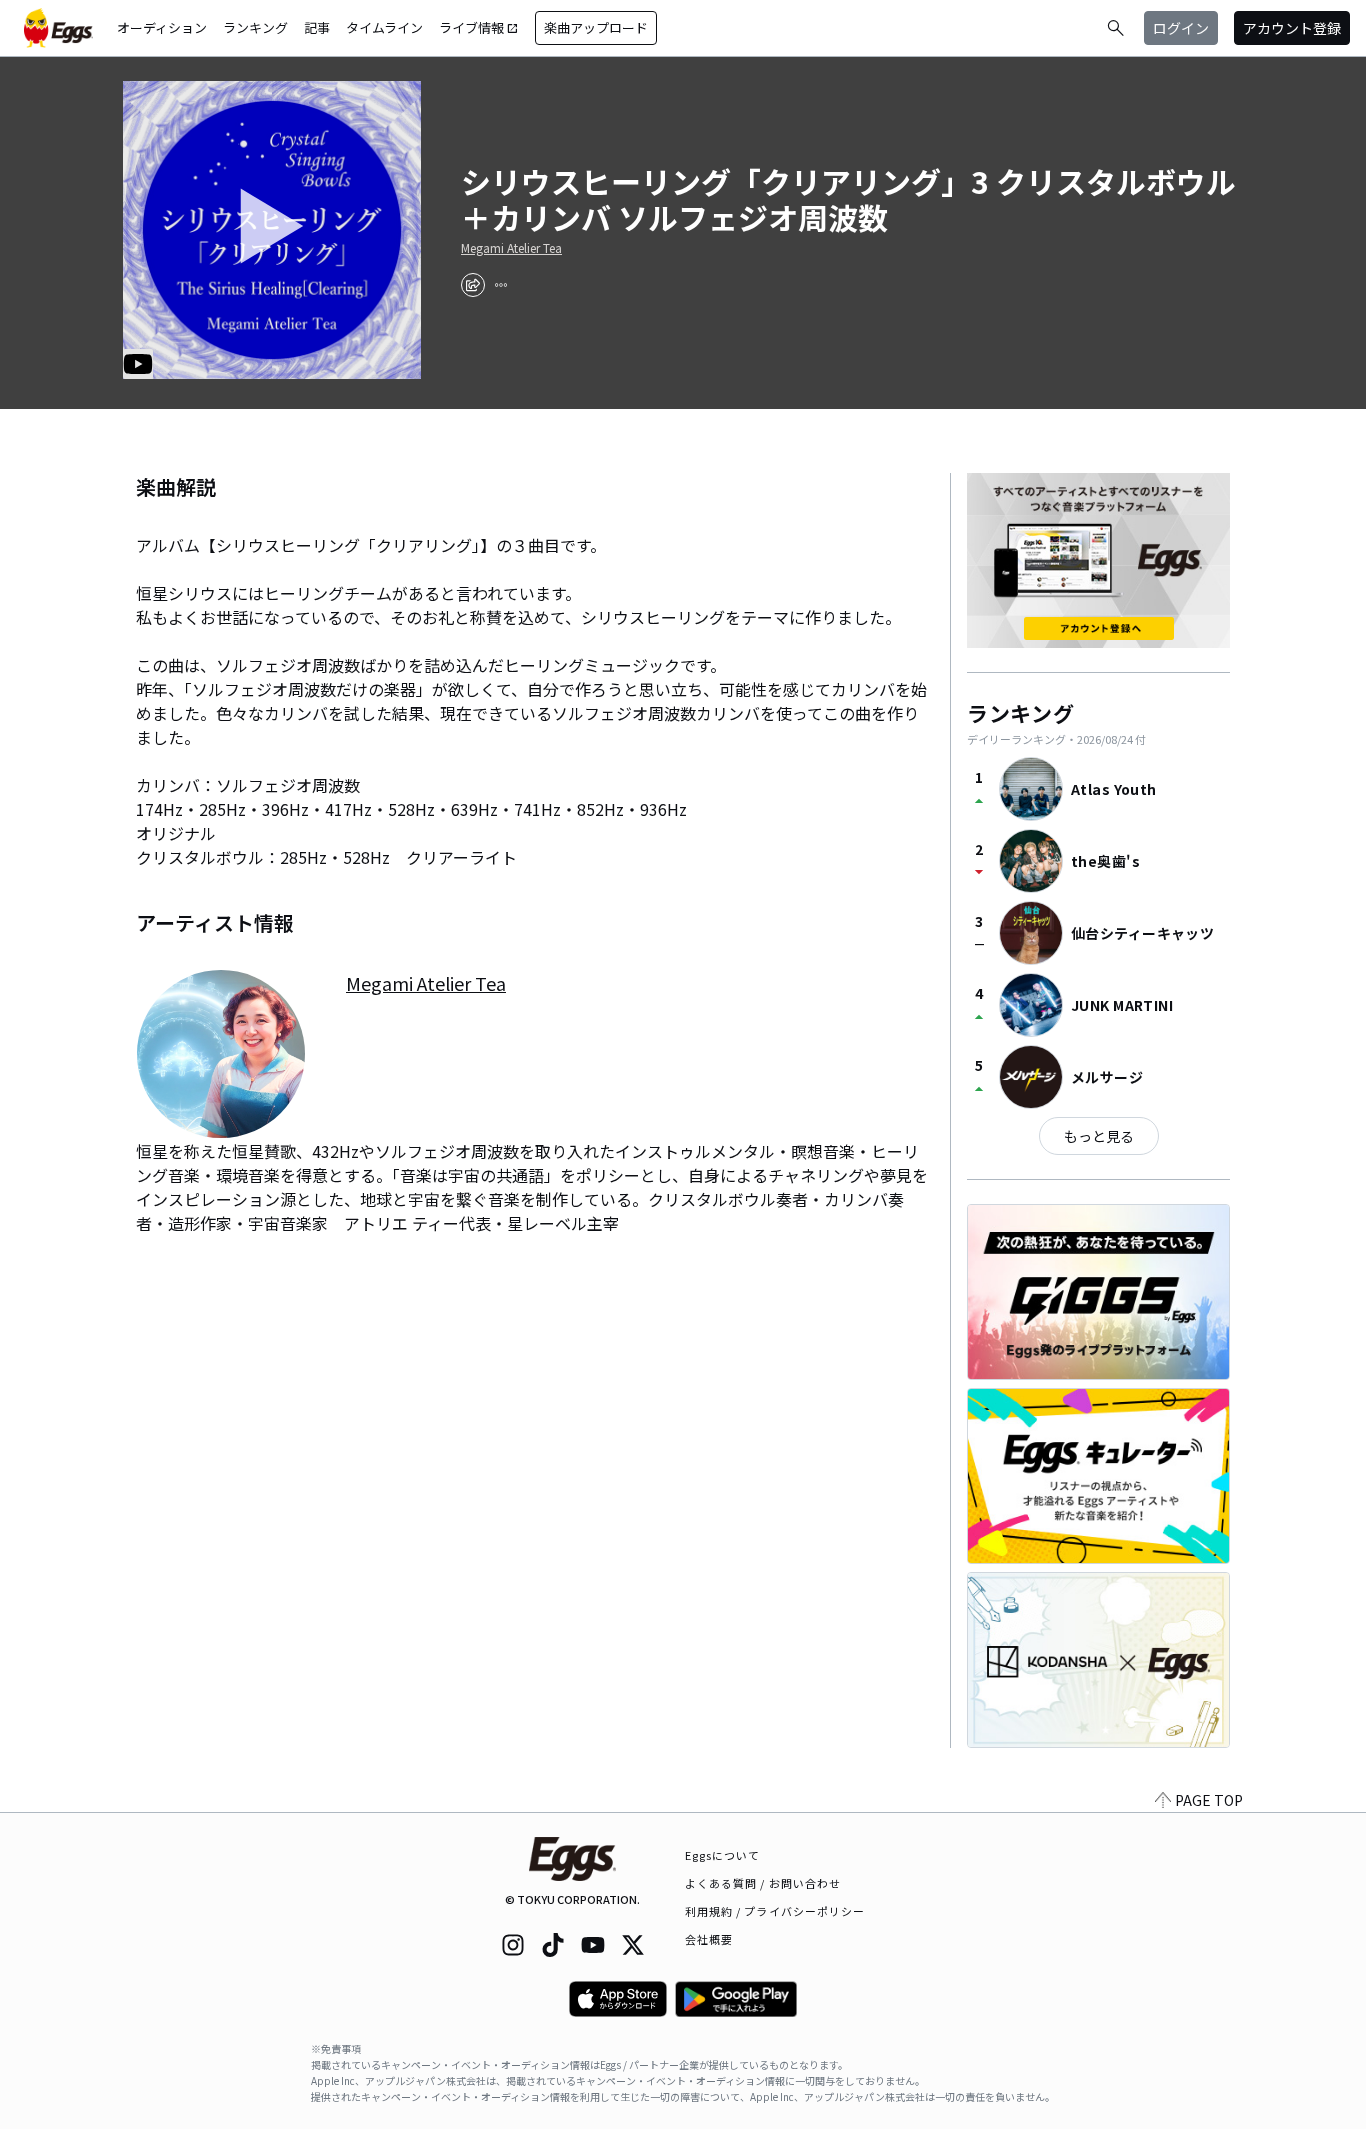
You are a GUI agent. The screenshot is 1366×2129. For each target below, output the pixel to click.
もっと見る (1099, 1136)
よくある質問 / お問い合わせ (763, 1883)
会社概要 (709, 1939)
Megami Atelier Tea (511, 248)
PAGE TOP (1209, 1800)
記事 (317, 27)
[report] (501, 285)
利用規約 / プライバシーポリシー (775, 1911)
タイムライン (384, 27)
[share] (473, 285)
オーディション (162, 27)
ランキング (255, 27)
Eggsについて (723, 1855)
